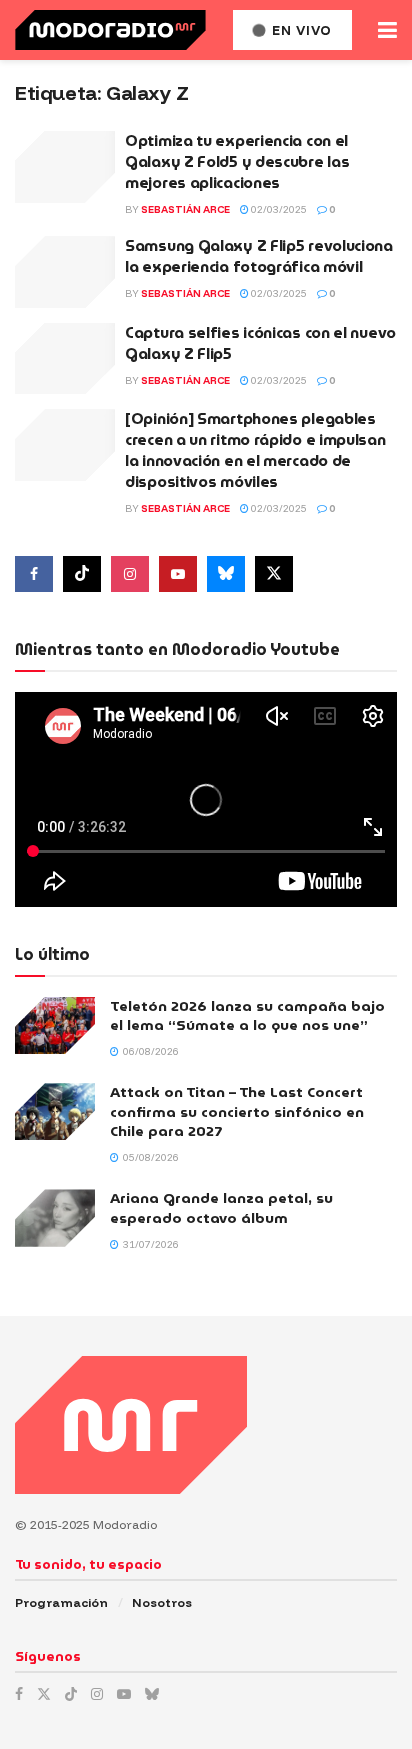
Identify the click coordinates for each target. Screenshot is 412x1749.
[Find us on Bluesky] (226, 574)
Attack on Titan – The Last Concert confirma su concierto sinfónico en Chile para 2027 (237, 1111)
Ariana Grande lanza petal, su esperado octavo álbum (221, 1208)
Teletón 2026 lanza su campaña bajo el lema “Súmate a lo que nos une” (247, 1016)
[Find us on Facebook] (34, 574)
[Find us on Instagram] (130, 574)
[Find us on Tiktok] (82, 574)
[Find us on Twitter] (274, 574)
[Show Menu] (387, 30)
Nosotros (162, 1602)
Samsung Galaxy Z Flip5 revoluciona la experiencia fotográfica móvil (259, 256)
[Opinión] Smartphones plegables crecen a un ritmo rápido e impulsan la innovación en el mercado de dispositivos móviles (255, 450)
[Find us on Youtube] (178, 574)
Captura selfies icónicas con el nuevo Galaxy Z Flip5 (260, 343)
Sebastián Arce (185, 209)
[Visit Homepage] (110, 30)
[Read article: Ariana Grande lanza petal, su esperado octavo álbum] (55, 1217)
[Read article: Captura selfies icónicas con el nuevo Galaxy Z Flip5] (65, 359)
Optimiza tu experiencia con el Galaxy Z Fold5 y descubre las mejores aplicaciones (237, 162)
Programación (61, 1602)
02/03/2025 (278, 209)
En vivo (300, 30)
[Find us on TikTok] (71, 1694)
